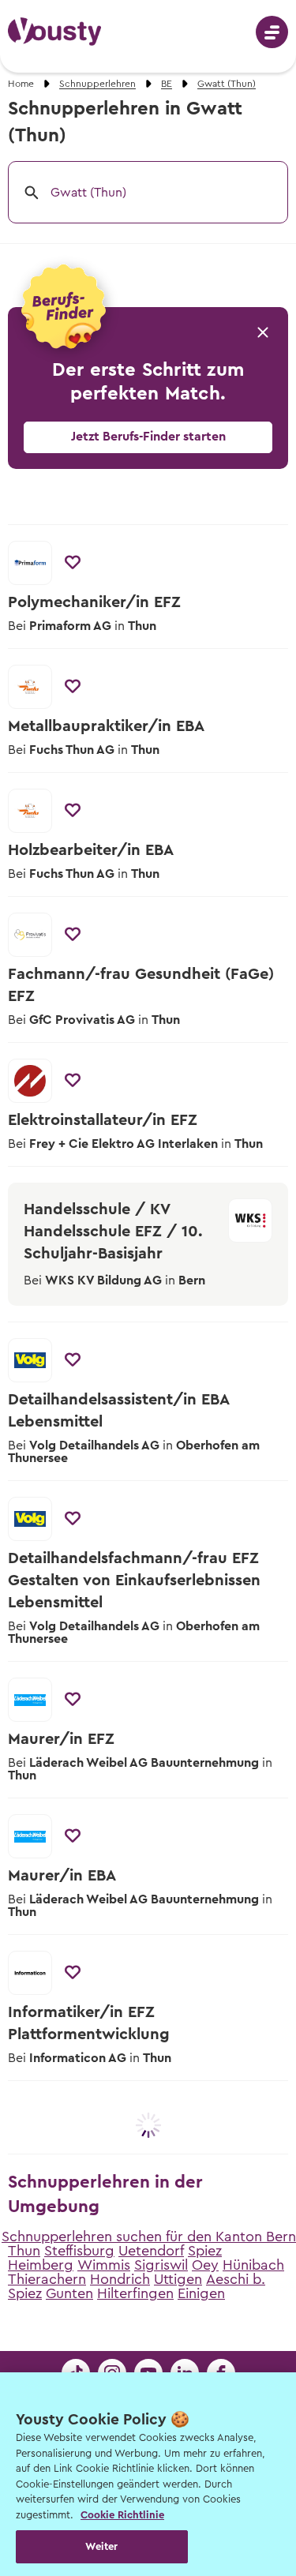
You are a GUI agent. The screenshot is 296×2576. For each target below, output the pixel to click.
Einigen (201, 2293)
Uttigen (178, 2279)
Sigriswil (161, 2265)
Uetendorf (151, 2251)
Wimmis (104, 2265)
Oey (205, 2265)
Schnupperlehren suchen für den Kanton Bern (149, 2237)
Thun (24, 2251)
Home (21, 84)
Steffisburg (79, 2251)
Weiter (101, 2546)
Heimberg (41, 2265)
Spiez (205, 2251)
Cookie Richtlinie (122, 2515)
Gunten (69, 2293)
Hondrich (120, 2279)
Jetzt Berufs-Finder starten (148, 437)
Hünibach (253, 2265)
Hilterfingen (135, 2293)
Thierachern (47, 2279)
